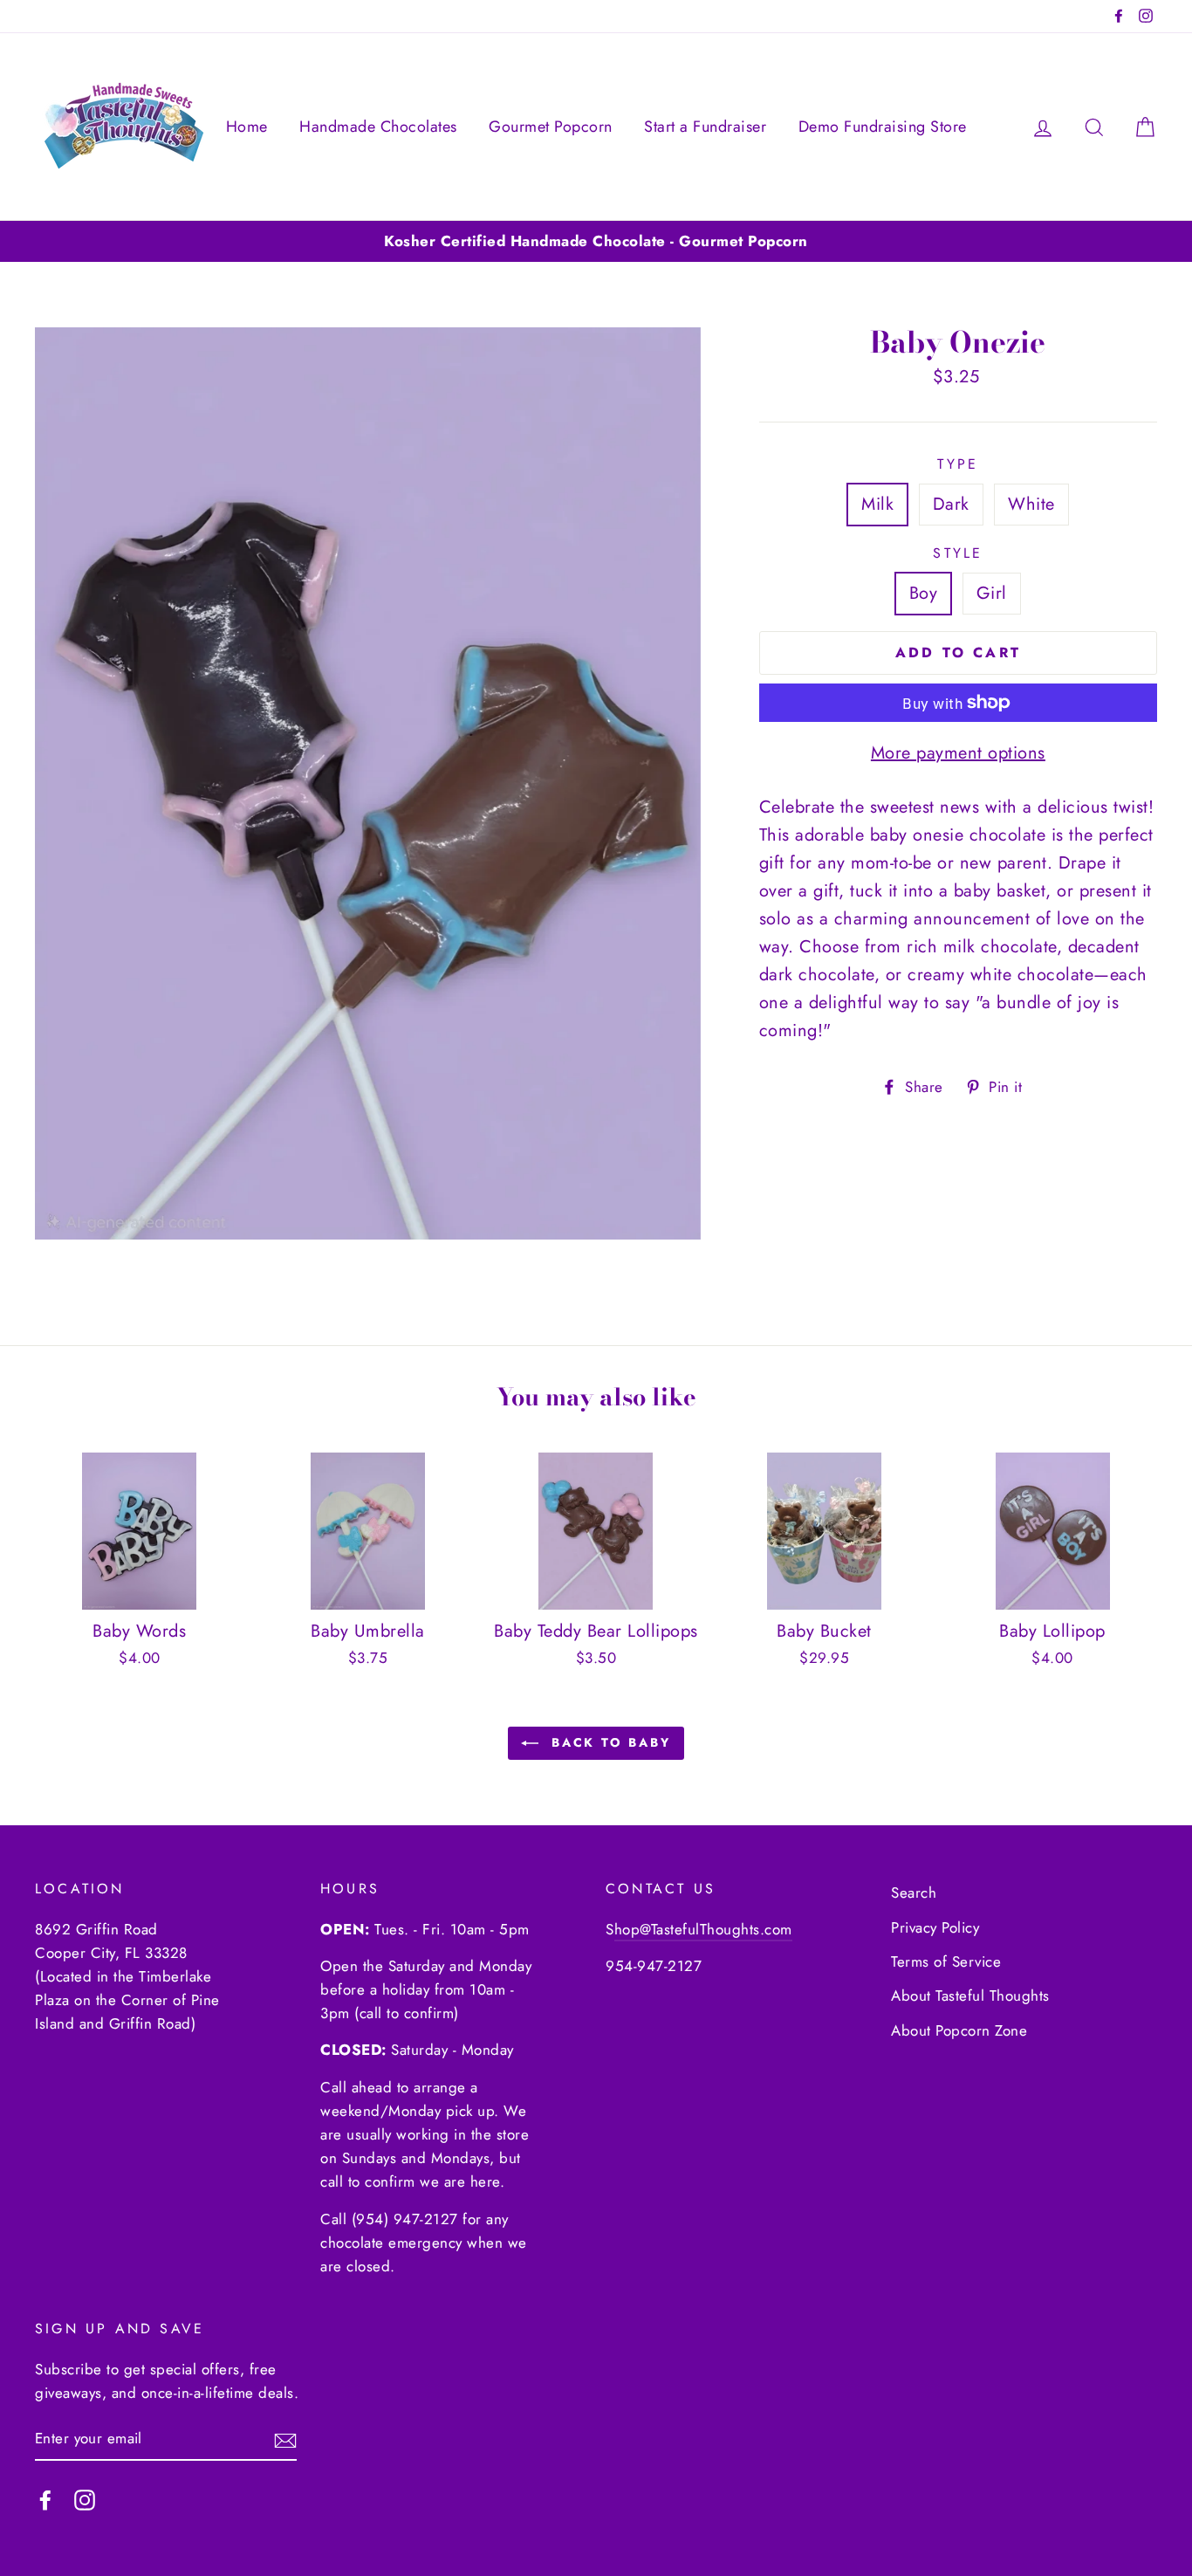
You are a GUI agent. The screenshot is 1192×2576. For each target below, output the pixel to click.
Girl (992, 593)
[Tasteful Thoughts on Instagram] (85, 2499)
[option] (596, 241)
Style (958, 553)
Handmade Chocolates (378, 127)
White (1031, 504)
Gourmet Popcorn (551, 127)
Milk (877, 504)
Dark (951, 504)
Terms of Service (946, 1961)
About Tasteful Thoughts (970, 1996)
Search (914, 1893)
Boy (924, 593)
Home (247, 127)
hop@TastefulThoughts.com (703, 1929)
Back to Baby (608, 1742)
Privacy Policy (935, 1927)
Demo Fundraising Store (883, 127)
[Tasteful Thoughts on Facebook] (45, 2499)
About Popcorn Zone (959, 2030)
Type (958, 464)
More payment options (958, 753)
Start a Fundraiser (705, 127)
